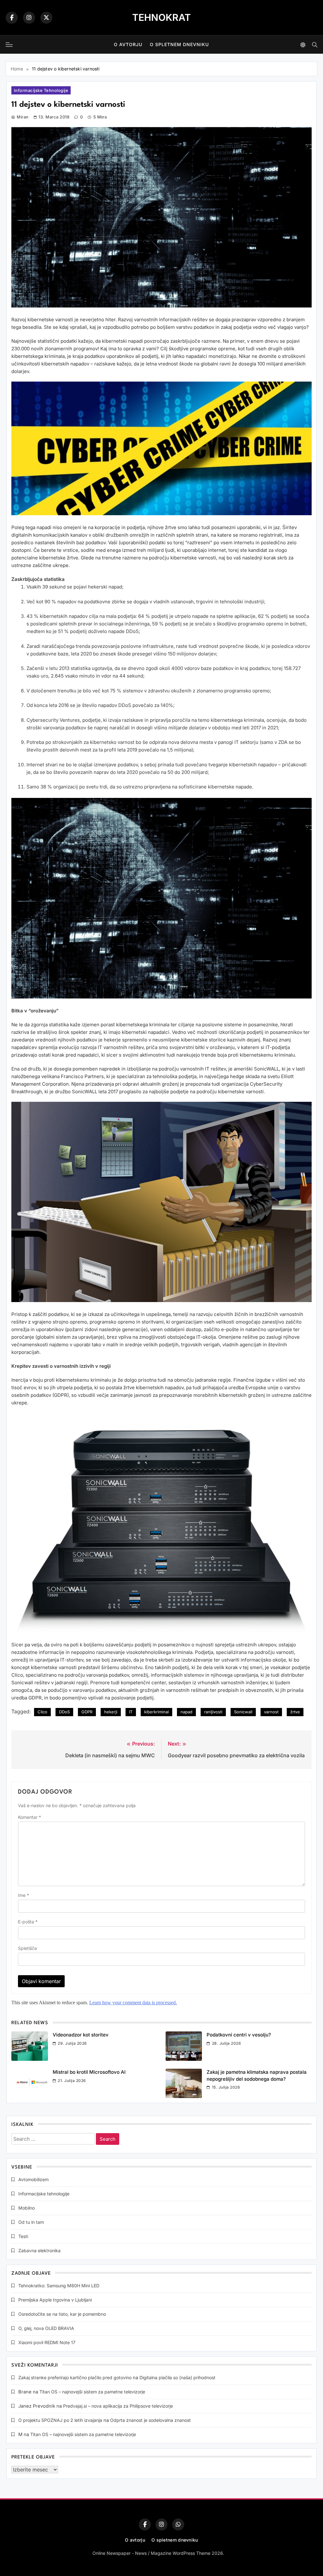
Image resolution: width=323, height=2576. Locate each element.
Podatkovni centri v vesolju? (239, 2035)
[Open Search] (315, 45)
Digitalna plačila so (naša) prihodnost (177, 2377)
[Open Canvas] (9, 45)
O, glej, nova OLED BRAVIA (46, 2328)
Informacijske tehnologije (41, 90)
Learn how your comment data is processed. (133, 2003)
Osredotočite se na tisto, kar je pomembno (62, 2314)
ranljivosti (213, 1712)
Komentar (29, 1817)
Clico (42, 1712)
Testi (23, 2236)
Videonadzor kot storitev (81, 2035)
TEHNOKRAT (161, 17)
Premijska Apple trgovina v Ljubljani (55, 2300)
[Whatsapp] (178, 2525)
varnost (271, 1712)
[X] (46, 18)
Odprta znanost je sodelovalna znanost (150, 2420)
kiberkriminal (156, 1712)
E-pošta (28, 1922)
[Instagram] (29, 18)
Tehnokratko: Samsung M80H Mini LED (59, 2286)
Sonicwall (243, 1712)
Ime (23, 1895)
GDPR (87, 1712)
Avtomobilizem (33, 2179)
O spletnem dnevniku (179, 44)
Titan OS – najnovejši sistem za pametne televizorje (92, 2392)
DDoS (64, 1712)
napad (186, 1712)
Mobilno (26, 2208)
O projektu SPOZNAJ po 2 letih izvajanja (60, 2420)
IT (131, 1712)
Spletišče (27, 1948)
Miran (23, 117)
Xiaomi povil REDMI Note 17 (47, 2342)
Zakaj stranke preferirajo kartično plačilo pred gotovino (75, 2377)
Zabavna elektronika (39, 2250)
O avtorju (128, 44)
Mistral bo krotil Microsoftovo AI (89, 2072)
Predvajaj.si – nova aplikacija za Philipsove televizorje (118, 2406)
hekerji (111, 1712)
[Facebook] (12, 18)
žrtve (295, 1712)
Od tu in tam (31, 2222)
